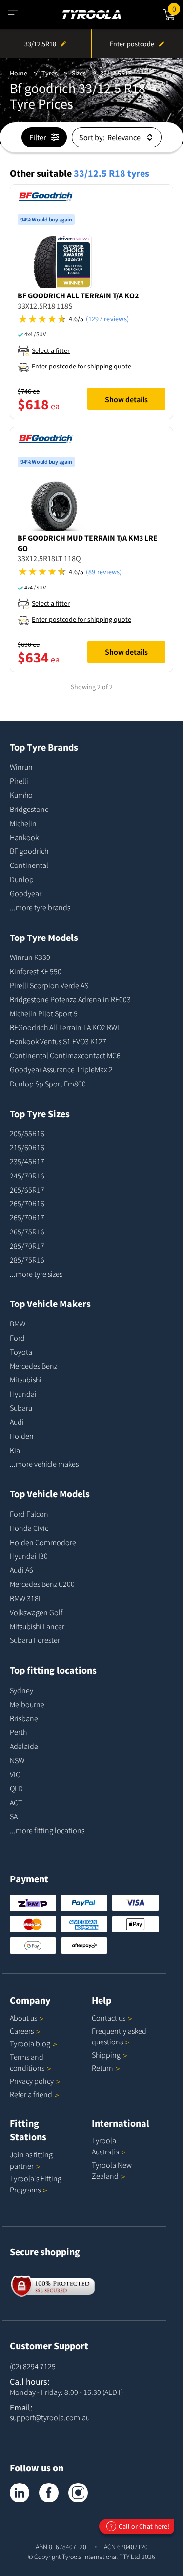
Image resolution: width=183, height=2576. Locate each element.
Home (19, 73)
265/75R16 (27, 1232)
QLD (16, 1788)
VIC (15, 1774)
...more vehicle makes (44, 1464)
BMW (18, 1324)
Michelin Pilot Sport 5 (44, 1013)
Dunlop (22, 879)
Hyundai (23, 1394)
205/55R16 (27, 1133)
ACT (16, 1803)
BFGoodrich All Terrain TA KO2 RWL (65, 1027)
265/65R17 (27, 1190)
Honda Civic (29, 1528)
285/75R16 (27, 1260)
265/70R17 (27, 1217)
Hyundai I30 (29, 1556)
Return (102, 2068)
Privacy (32, 2081)
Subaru (21, 1408)
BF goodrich (29, 851)
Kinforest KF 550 (36, 971)
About (23, 2018)
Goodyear (26, 893)
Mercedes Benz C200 (42, 1584)
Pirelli (19, 781)
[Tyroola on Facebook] (49, 2493)
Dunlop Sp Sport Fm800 (48, 1084)
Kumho (21, 795)
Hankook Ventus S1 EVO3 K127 (58, 1041)
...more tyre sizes (36, 1274)
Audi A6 (21, 1570)
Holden (22, 1436)
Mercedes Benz (33, 1366)
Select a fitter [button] (51, 350)
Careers (22, 2031)
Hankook (24, 837)
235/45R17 (27, 1161)
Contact (109, 2018)
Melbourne (27, 1704)
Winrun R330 (30, 957)
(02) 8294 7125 (33, 2366)
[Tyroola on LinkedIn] (20, 2493)
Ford (17, 1338)
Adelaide (24, 1746)
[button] (91, 319)
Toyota (21, 1352)
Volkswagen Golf (36, 1612)
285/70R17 (27, 1246)
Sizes (79, 73)
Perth (18, 1732)
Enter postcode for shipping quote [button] (81, 366)
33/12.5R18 (116, 73)
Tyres (50, 73)
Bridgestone (29, 809)
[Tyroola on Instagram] (78, 2493)
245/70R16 (27, 1176)
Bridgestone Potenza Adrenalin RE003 (70, 999)
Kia (15, 1450)
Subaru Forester (35, 1640)
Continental (29, 865)
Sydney (21, 1690)
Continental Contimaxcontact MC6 (65, 1055)
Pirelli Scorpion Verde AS (49, 985)
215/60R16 (27, 1147)
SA (14, 1816)
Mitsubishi (26, 1380)
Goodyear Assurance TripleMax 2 (61, 1069)
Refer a (31, 2094)
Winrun (21, 767)
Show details (126, 399)
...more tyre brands (40, 907)
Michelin (23, 823)
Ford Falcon (29, 1514)
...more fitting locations (47, 1830)
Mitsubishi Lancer (37, 1626)
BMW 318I (25, 1598)
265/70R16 (27, 1203)
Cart (178, 8)
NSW (17, 1760)
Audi (17, 1422)
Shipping (106, 2055)
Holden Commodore (43, 1542)
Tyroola (30, 2043)
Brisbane (24, 1718)
